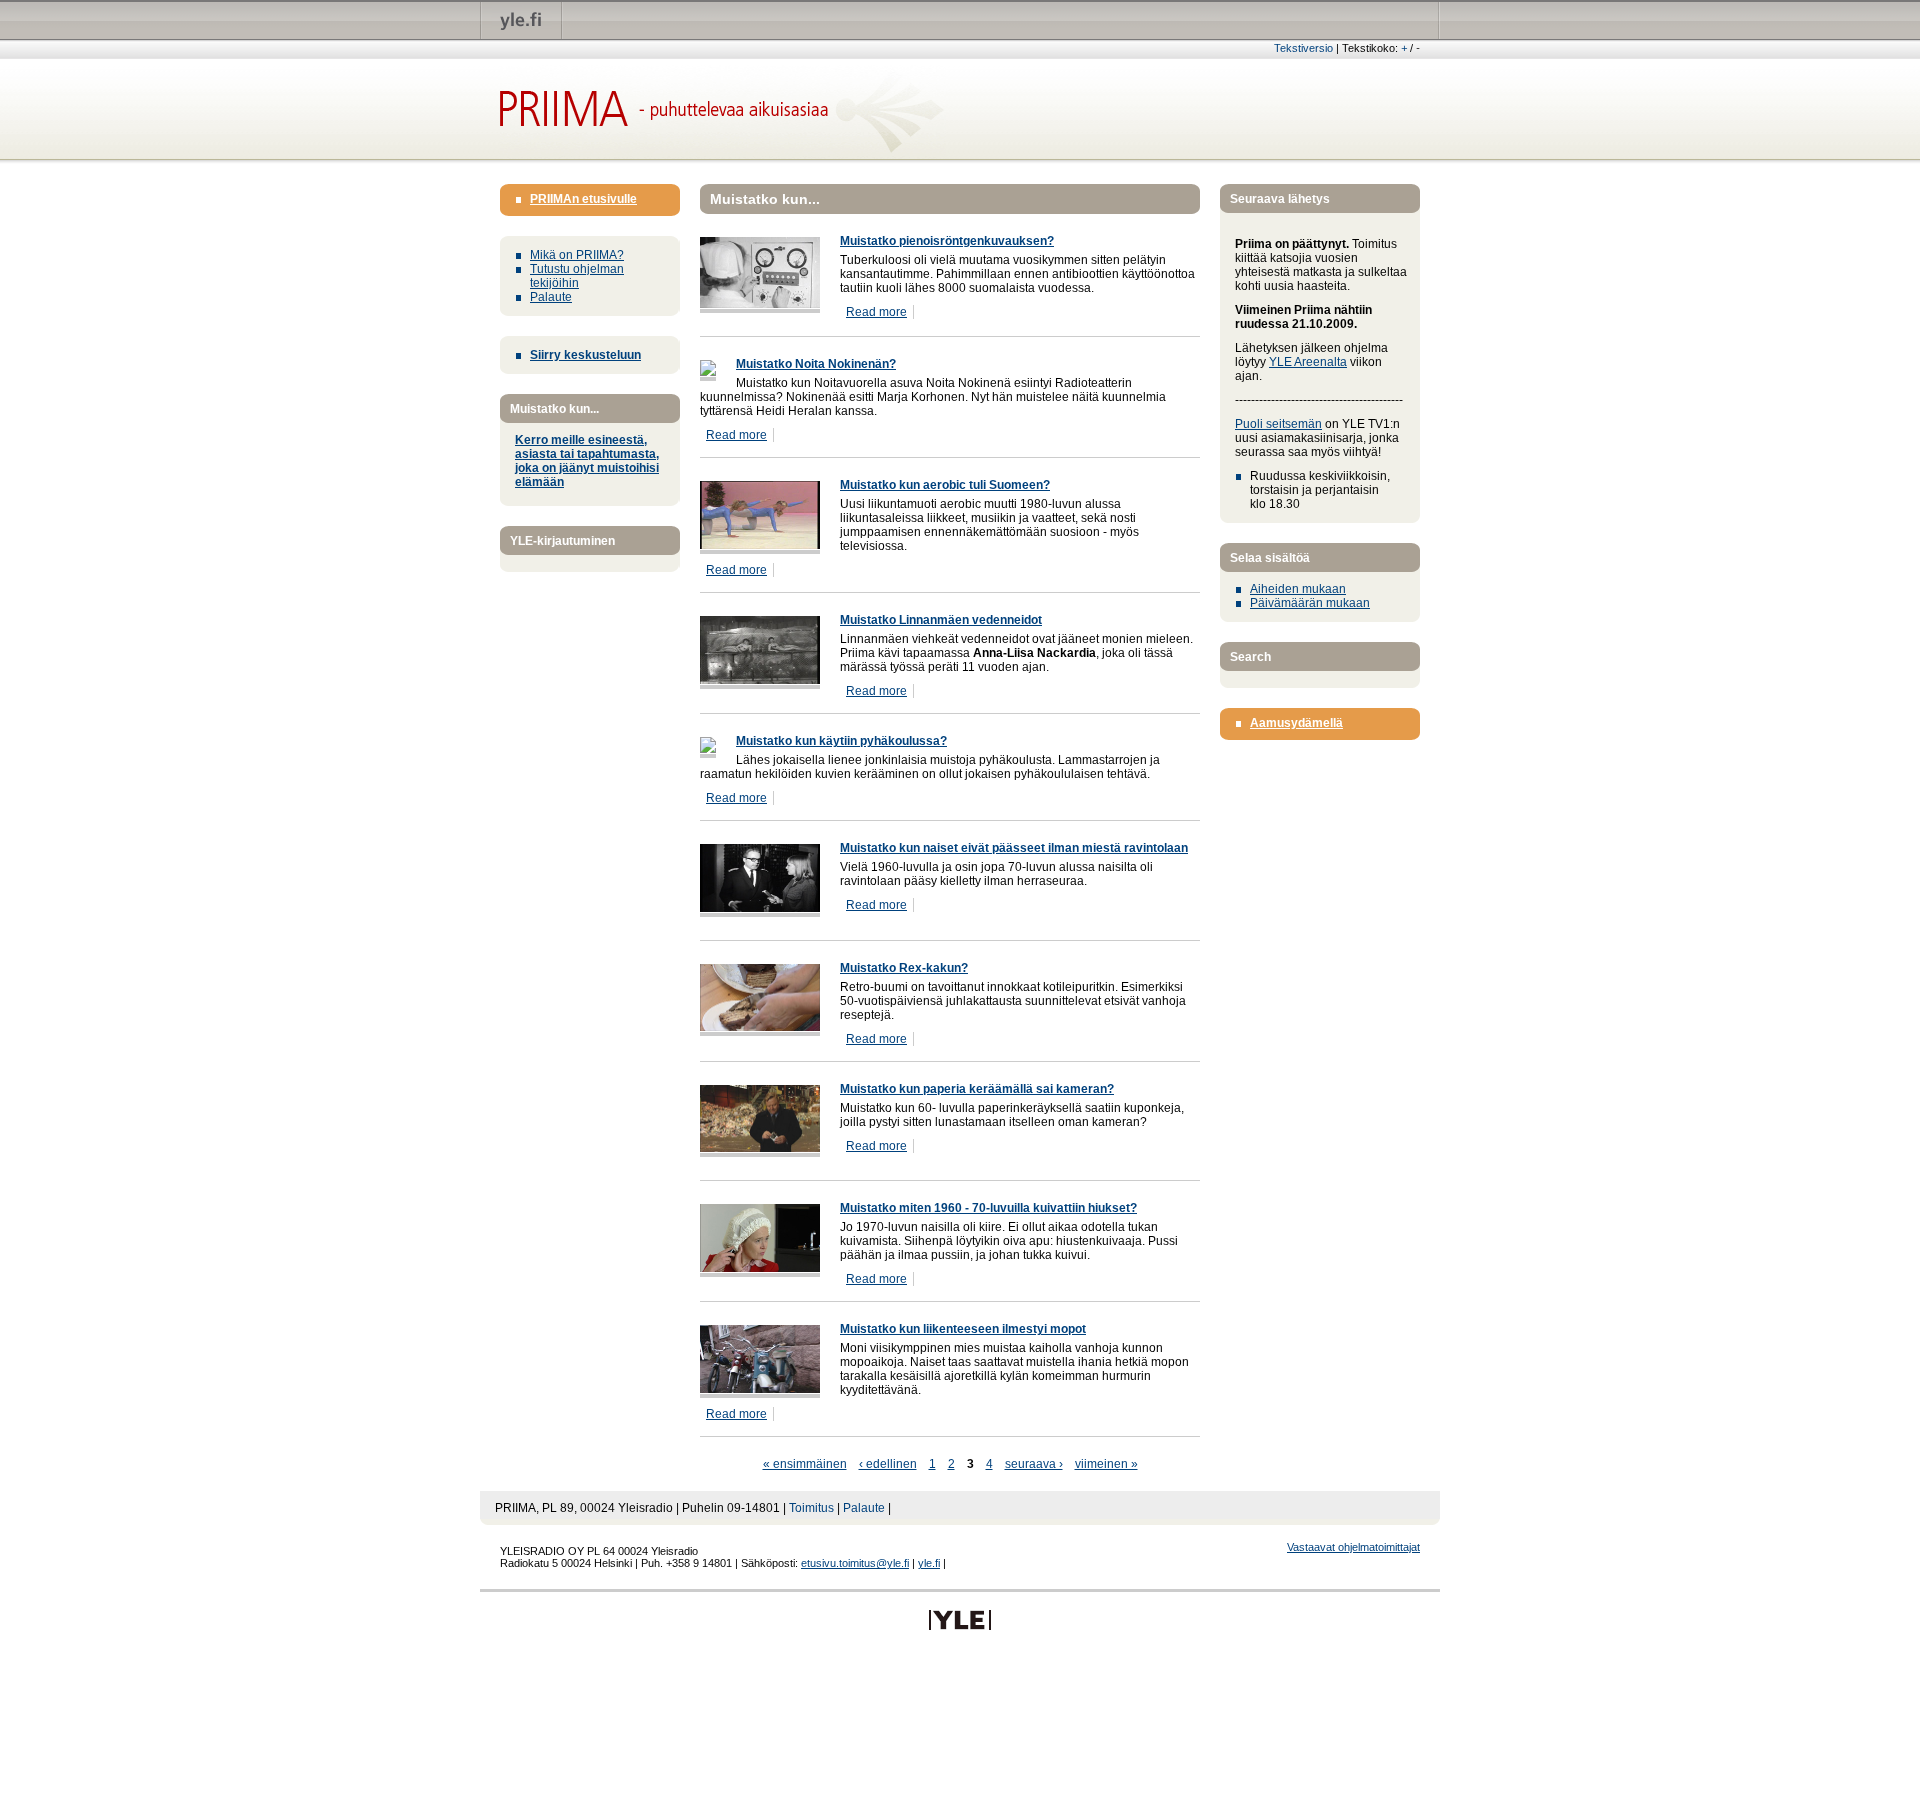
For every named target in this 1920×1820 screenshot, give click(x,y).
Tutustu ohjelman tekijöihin (577, 276)
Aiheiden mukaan (1298, 589)
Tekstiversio (1303, 48)
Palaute (551, 297)
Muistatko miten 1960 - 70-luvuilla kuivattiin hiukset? (988, 1208)
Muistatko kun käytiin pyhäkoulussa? (841, 741)
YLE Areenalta (1308, 362)
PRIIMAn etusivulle (583, 199)
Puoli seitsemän (1278, 424)
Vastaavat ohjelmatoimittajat (1353, 1547)
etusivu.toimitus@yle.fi (855, 1563)
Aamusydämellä (1296, 723)
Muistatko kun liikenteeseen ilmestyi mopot (963, 1329)
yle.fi (929, 1563)
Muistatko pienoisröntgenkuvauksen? (947, 241)
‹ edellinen (888, 1464)
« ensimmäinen (805, 1464)
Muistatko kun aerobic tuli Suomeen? (945, 485)
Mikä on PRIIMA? (577, 255)
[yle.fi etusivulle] (521, 19)
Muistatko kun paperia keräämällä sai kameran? (977, 1089)
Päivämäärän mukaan (1310, 603)
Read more (876, 312)
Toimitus (811, 1508)
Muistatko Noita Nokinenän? (816, 364)
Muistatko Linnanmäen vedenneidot (941, 620)
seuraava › (1034, 1464)
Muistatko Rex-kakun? (904, 968)
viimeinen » (1106, 1464)
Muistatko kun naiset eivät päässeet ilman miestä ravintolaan (1014, 848)
